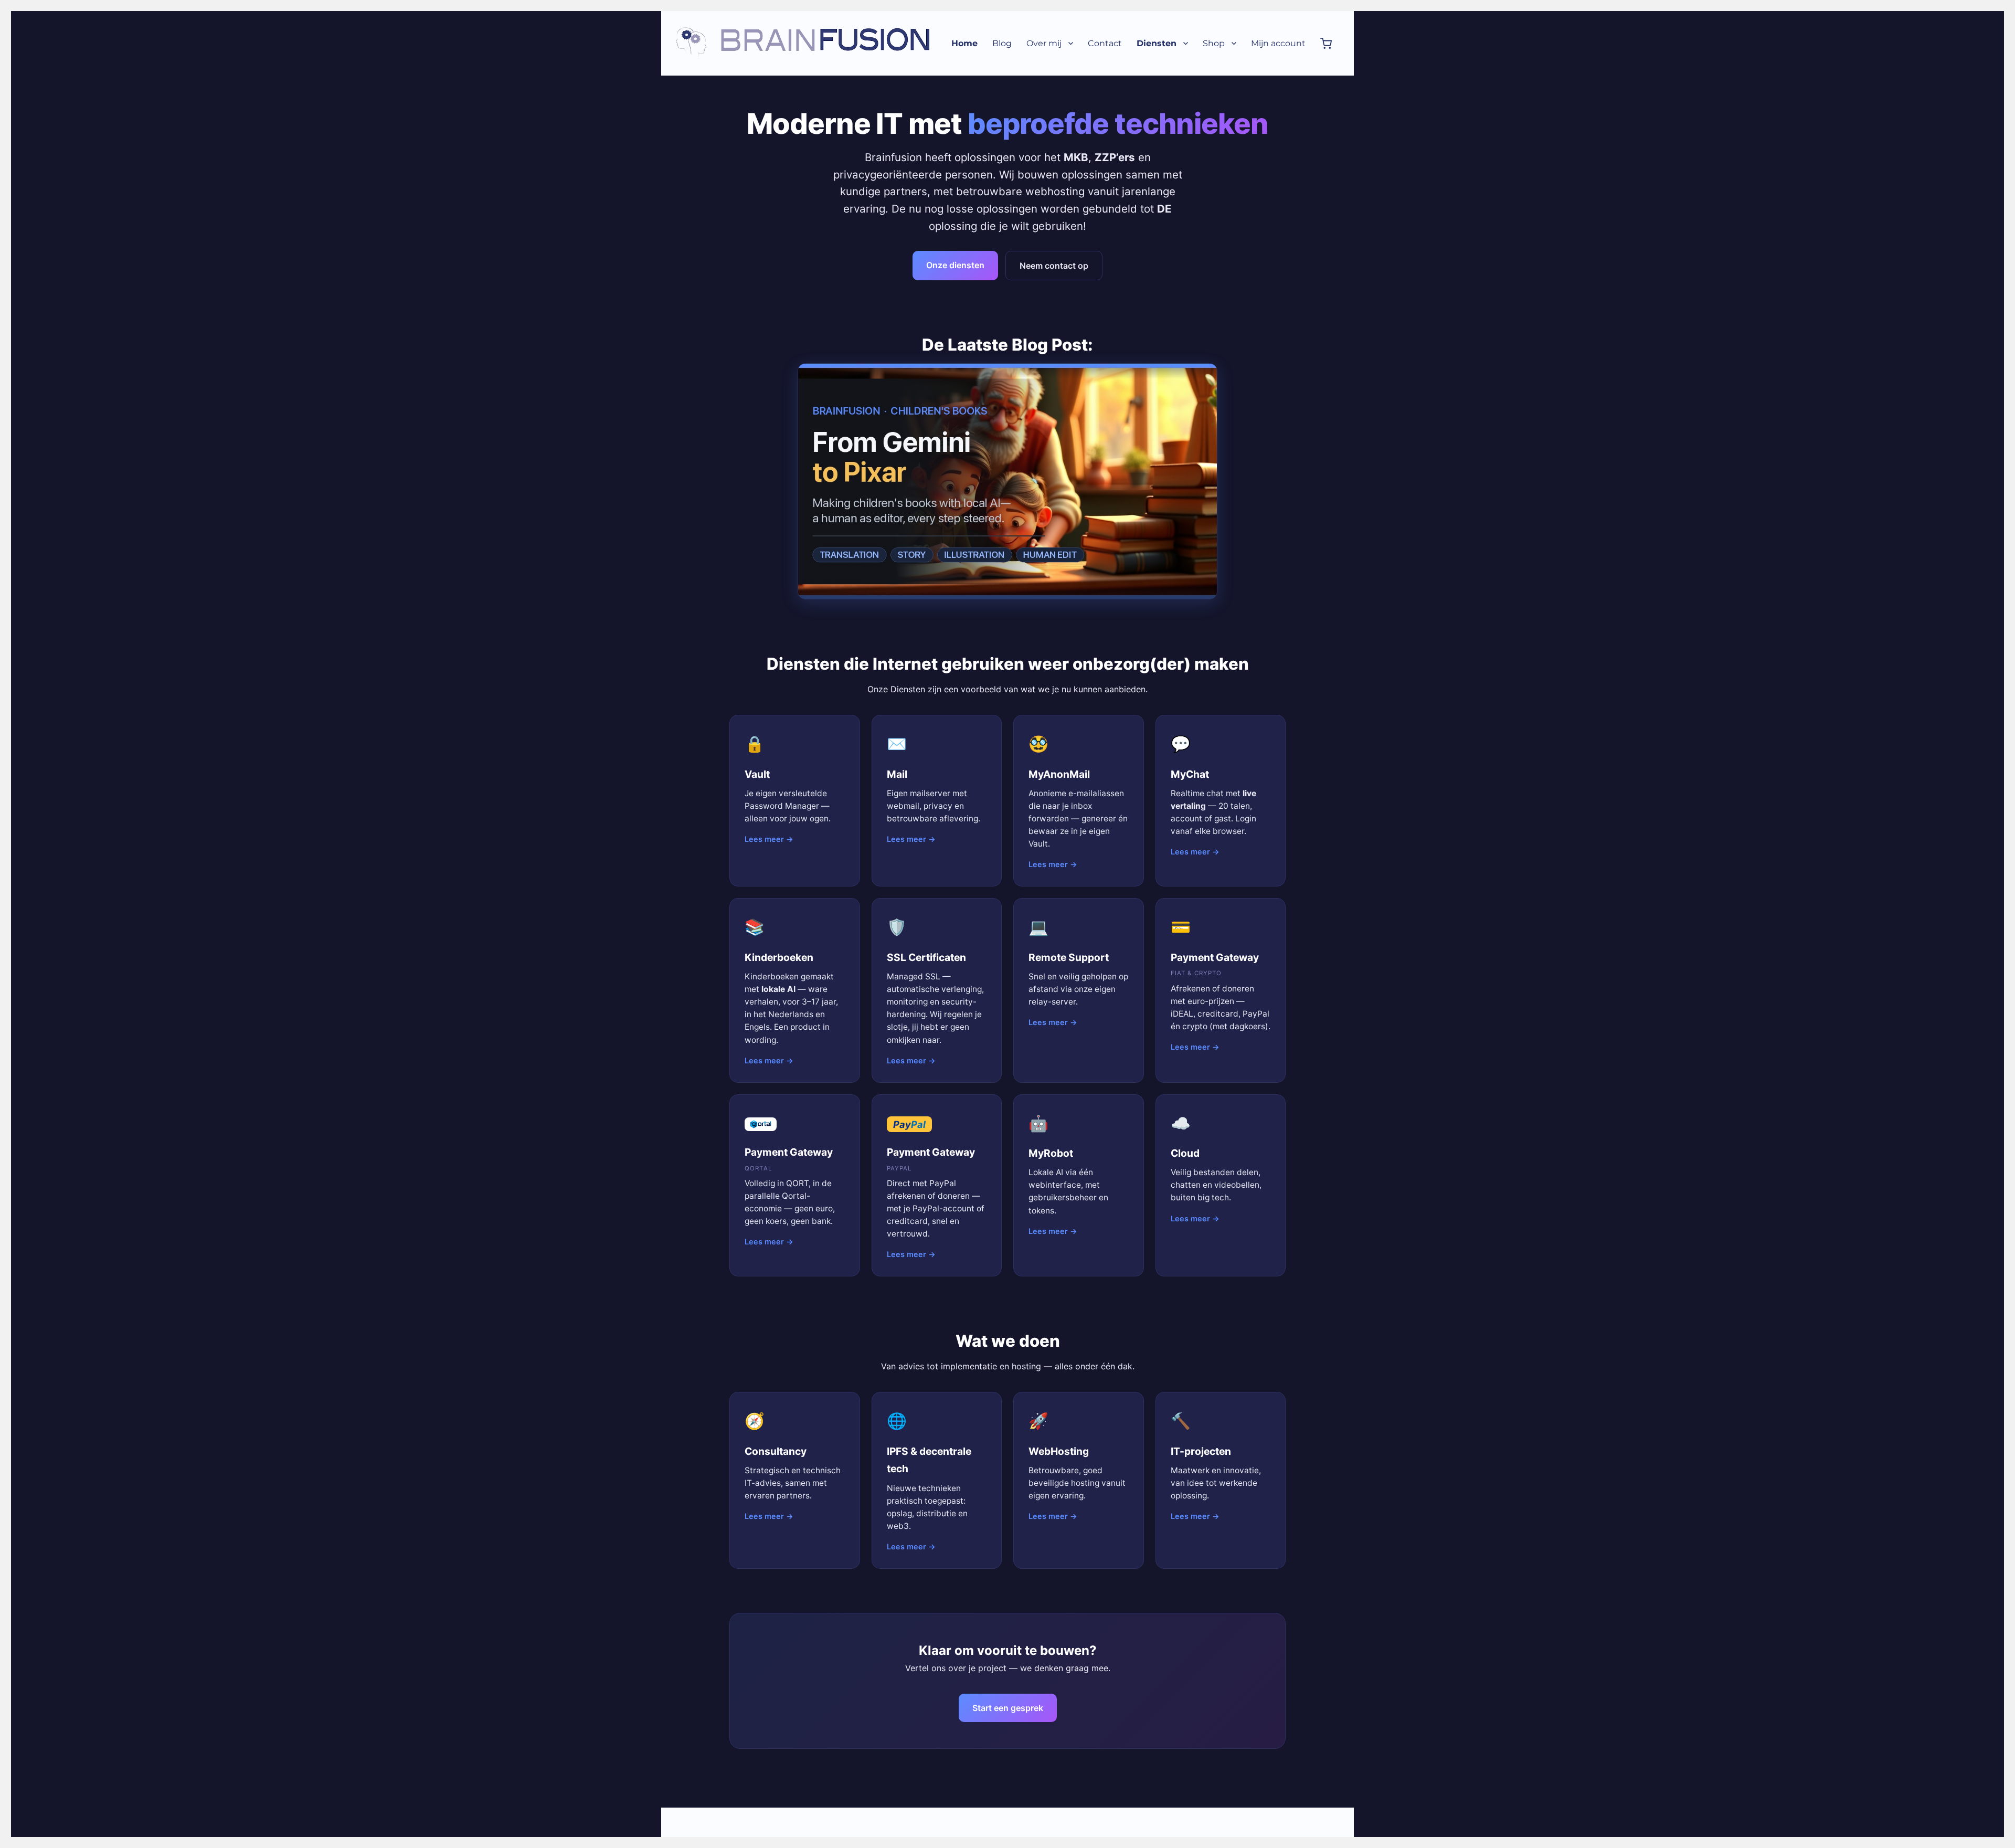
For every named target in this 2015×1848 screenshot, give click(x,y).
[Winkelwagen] (1326, 43)
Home (964, 43)
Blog (1002, 43)
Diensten (1157, 43)
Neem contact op (1054, 266)
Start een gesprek (1008, 1708)
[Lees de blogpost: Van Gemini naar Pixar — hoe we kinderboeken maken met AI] (1008, 481)
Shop (1214, 43)
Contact (1105, 43)
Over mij (1044, 43)
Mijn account (1278, 43)
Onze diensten (955, 265)
